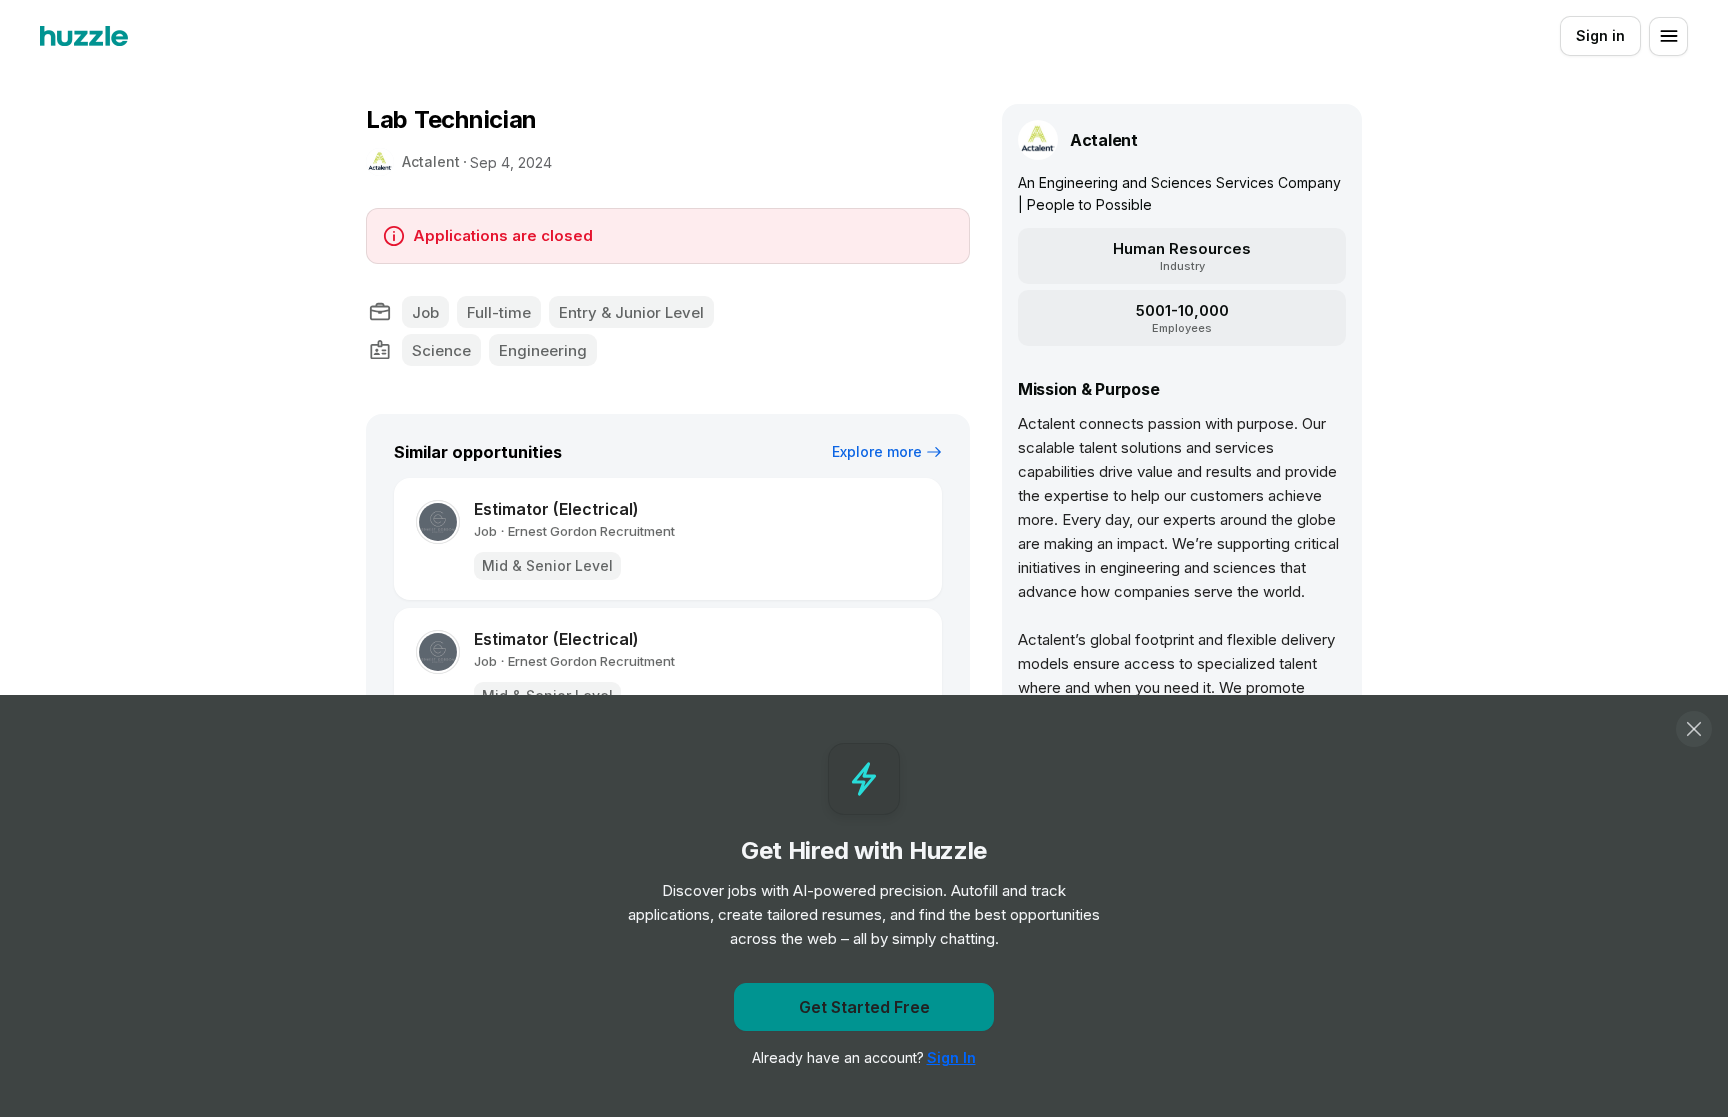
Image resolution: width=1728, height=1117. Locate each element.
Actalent (431, 161)
